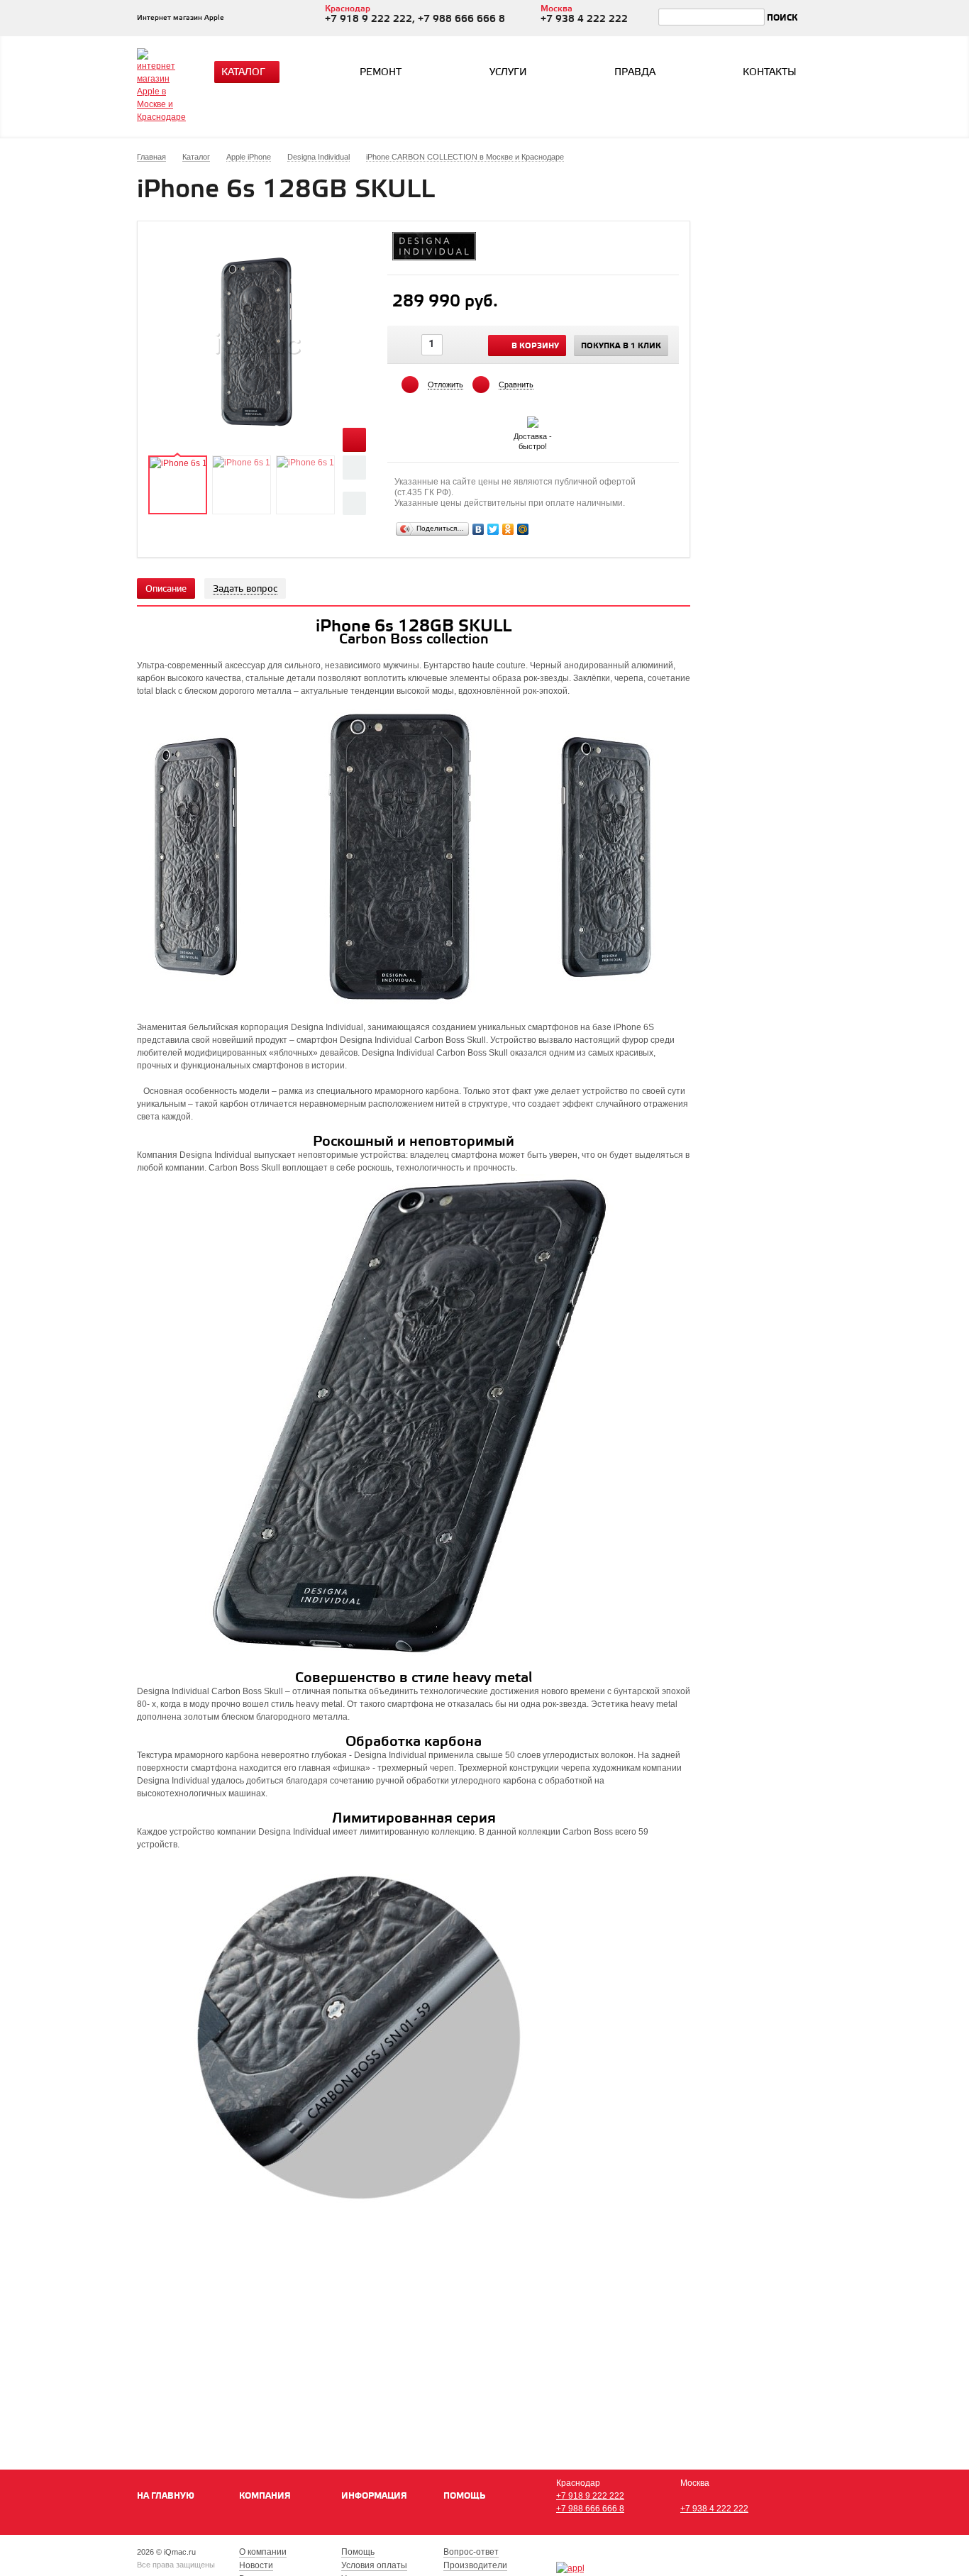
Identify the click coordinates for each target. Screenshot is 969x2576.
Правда (635, 73)
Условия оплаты (374, 2565)
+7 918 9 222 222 (590, 2496)
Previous (354, 467)
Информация (374, 2496)
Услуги (508, 73)
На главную (166, 2496)
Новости (256, 2565)
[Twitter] (493, 529)
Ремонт (381, 73)
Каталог (243, 73)
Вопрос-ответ (471, 2552)
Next (354, 503)
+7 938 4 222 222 (714, 2509)
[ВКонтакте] (478, 529)
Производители (475, 2565)
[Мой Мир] (523, 529)
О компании (263, 2552)
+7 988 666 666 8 (590, 2509)
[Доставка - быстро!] (533, 419)
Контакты (770, 73)
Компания (265, 2496)
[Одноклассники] (508, 529)
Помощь (464, 2496)
